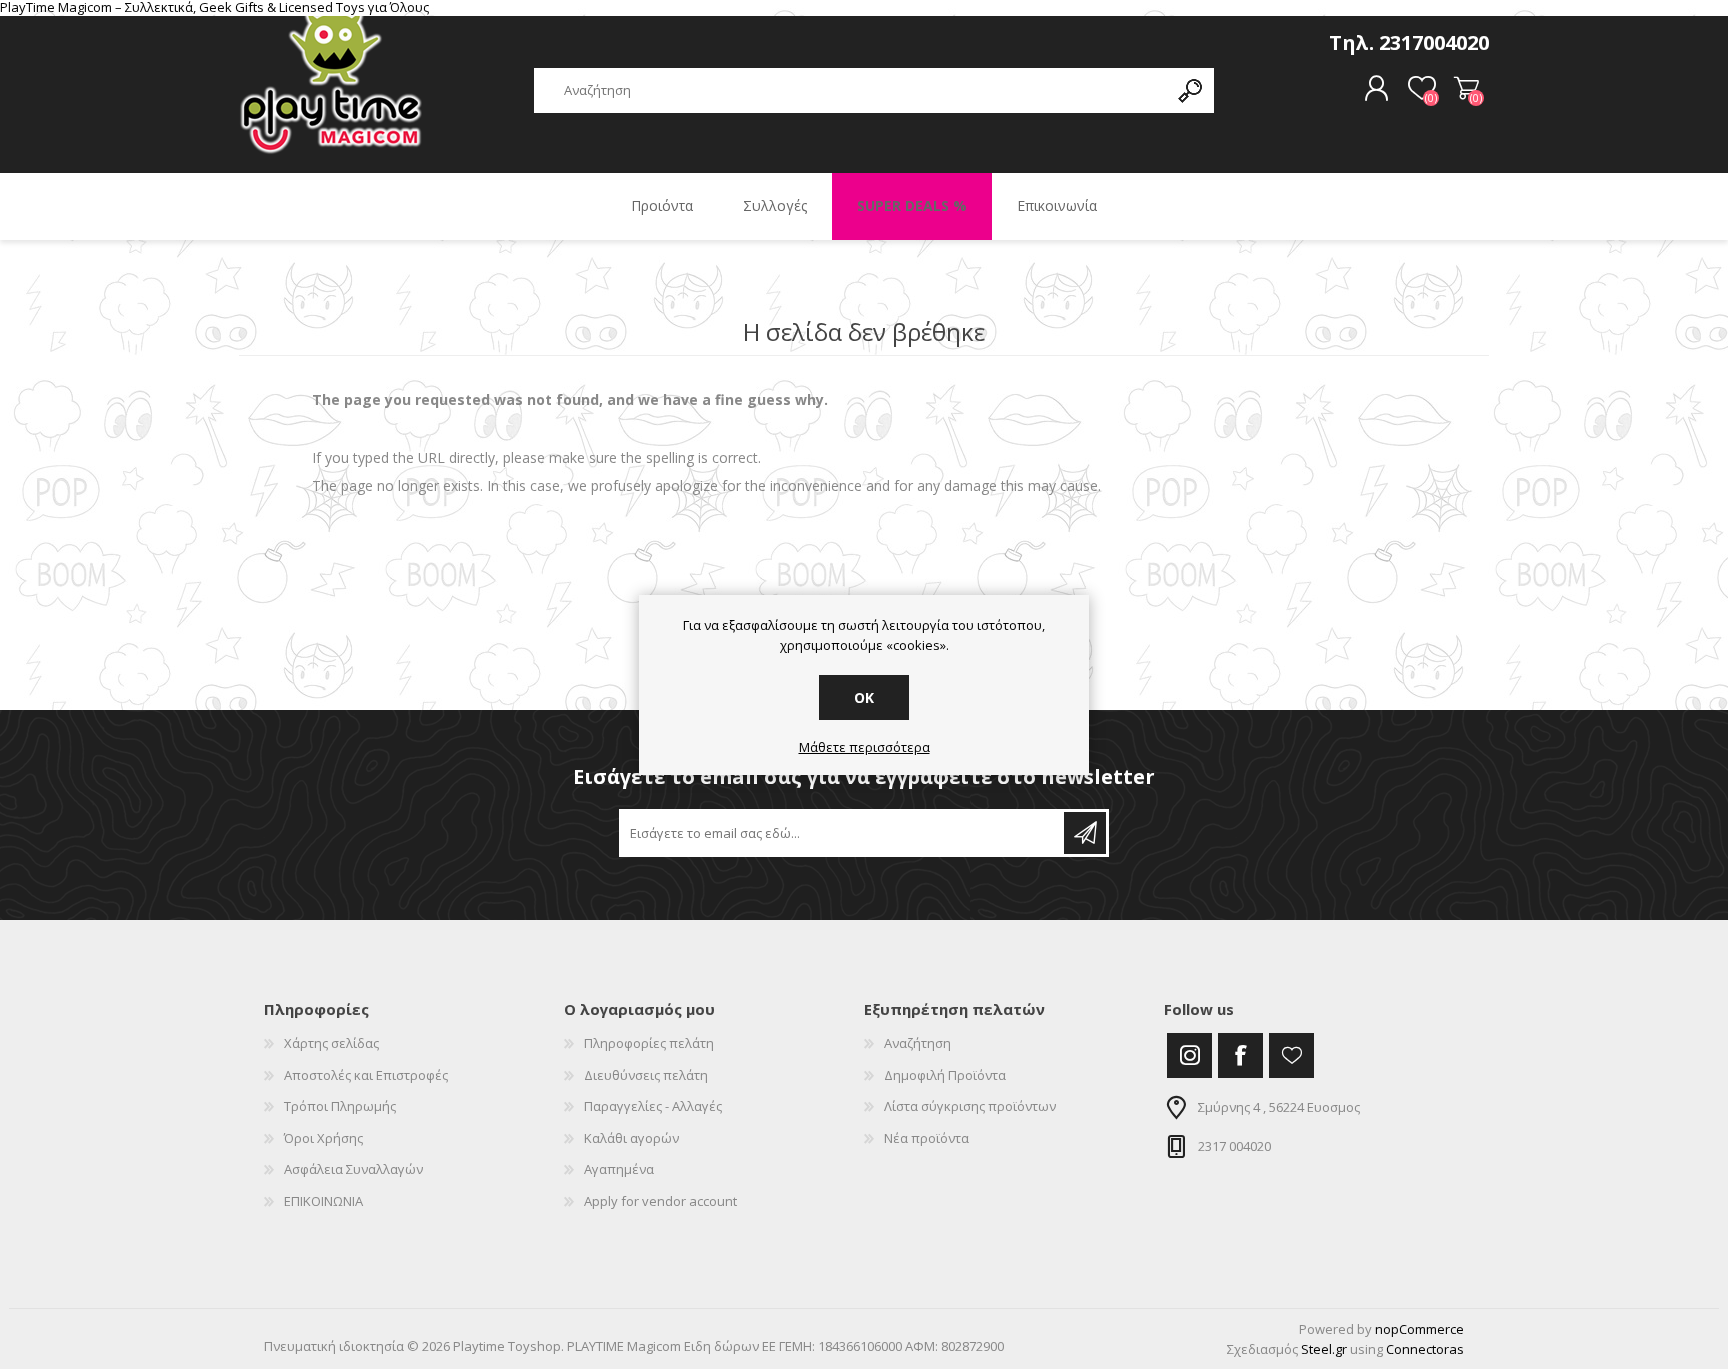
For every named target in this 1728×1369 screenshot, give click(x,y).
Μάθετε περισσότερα (864, 748)
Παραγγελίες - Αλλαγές (653, 1106)
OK (864, 697)
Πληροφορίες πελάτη (649, 1043)
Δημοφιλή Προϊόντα (945, 1075)
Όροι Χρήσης (323, 1138)
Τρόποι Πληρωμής (340, 1106)
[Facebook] (1240, 1055)
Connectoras (1425, 1349)
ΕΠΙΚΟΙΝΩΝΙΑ (323, 1201)
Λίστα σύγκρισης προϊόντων (970, 1106)
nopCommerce (1419, 1329)
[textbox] (851, 90)
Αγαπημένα (619, 1169)
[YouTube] (1291, 1055)
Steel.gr (1324, 1349)
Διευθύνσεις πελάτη (646, 1075)
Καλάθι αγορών (1466, 89)
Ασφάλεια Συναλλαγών (353, 1169)
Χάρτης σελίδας (331, 1043)
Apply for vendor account (660, 1201)
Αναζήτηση (917, 1043)
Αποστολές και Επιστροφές (366, 1075)
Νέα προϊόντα (926, 1138)
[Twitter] (1189, 1055)
